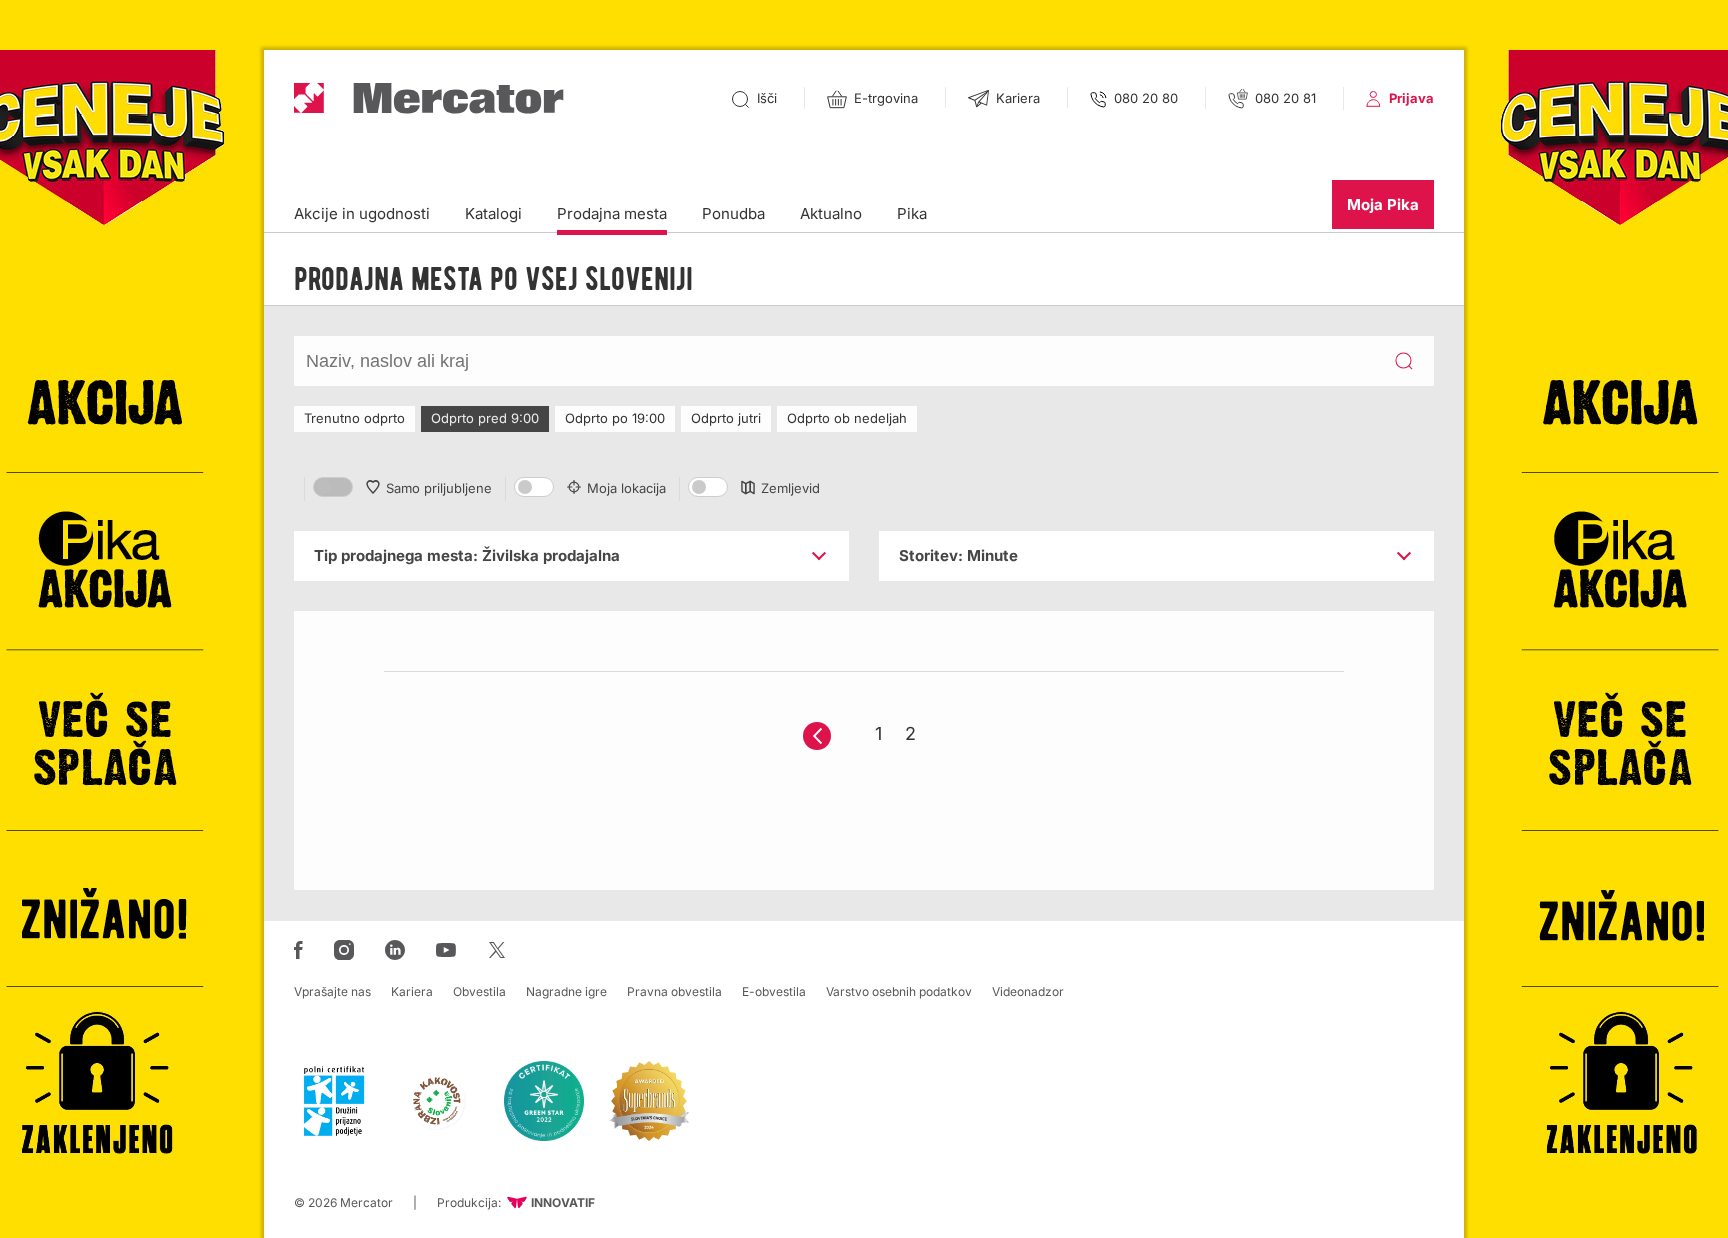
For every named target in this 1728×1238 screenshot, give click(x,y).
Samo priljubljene (439, 488)
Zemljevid (790, 488)
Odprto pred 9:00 (485, 418)
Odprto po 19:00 (615, 418)
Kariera (412, 991)
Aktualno (831, 213)
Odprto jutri (726, 418)
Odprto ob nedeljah (847, 418)
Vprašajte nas (332, 991)
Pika (912, 213)
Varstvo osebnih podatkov (899, 991)
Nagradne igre (566, 991)
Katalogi (493, 213)
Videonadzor (1028, 991)
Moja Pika (1383, 204)
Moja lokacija (626, 488)
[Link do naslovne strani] (429, 98)
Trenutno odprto (354, 418)
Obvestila (479, 991)
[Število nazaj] (817, 736)
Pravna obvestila (674, 991)
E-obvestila (774, 991)
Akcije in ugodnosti (362, 213)
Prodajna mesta (612, 213)
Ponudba (733, 213)
